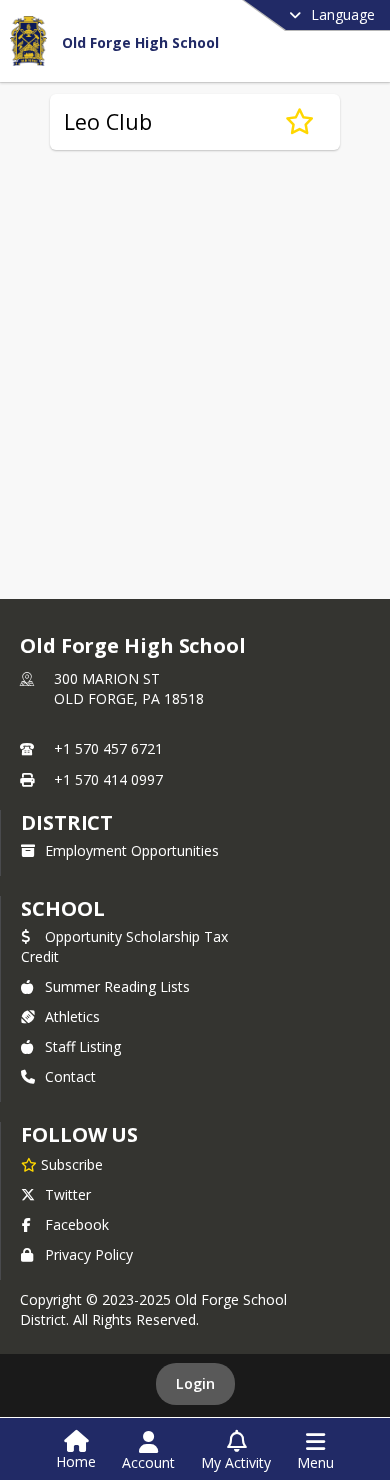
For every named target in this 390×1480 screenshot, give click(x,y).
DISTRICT (67, 822)
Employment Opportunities (132, 850)
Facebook (77, 1224)
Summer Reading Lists (117, 986)
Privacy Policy (89, 1254)
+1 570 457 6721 (108, 748)
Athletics (72, 1016)
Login (195, 1383)
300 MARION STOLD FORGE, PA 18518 (129, 688)
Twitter (68, 1194)
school (62, 908)
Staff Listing (83, 1046)
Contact (70, 1076)
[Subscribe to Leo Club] (299, 122)
